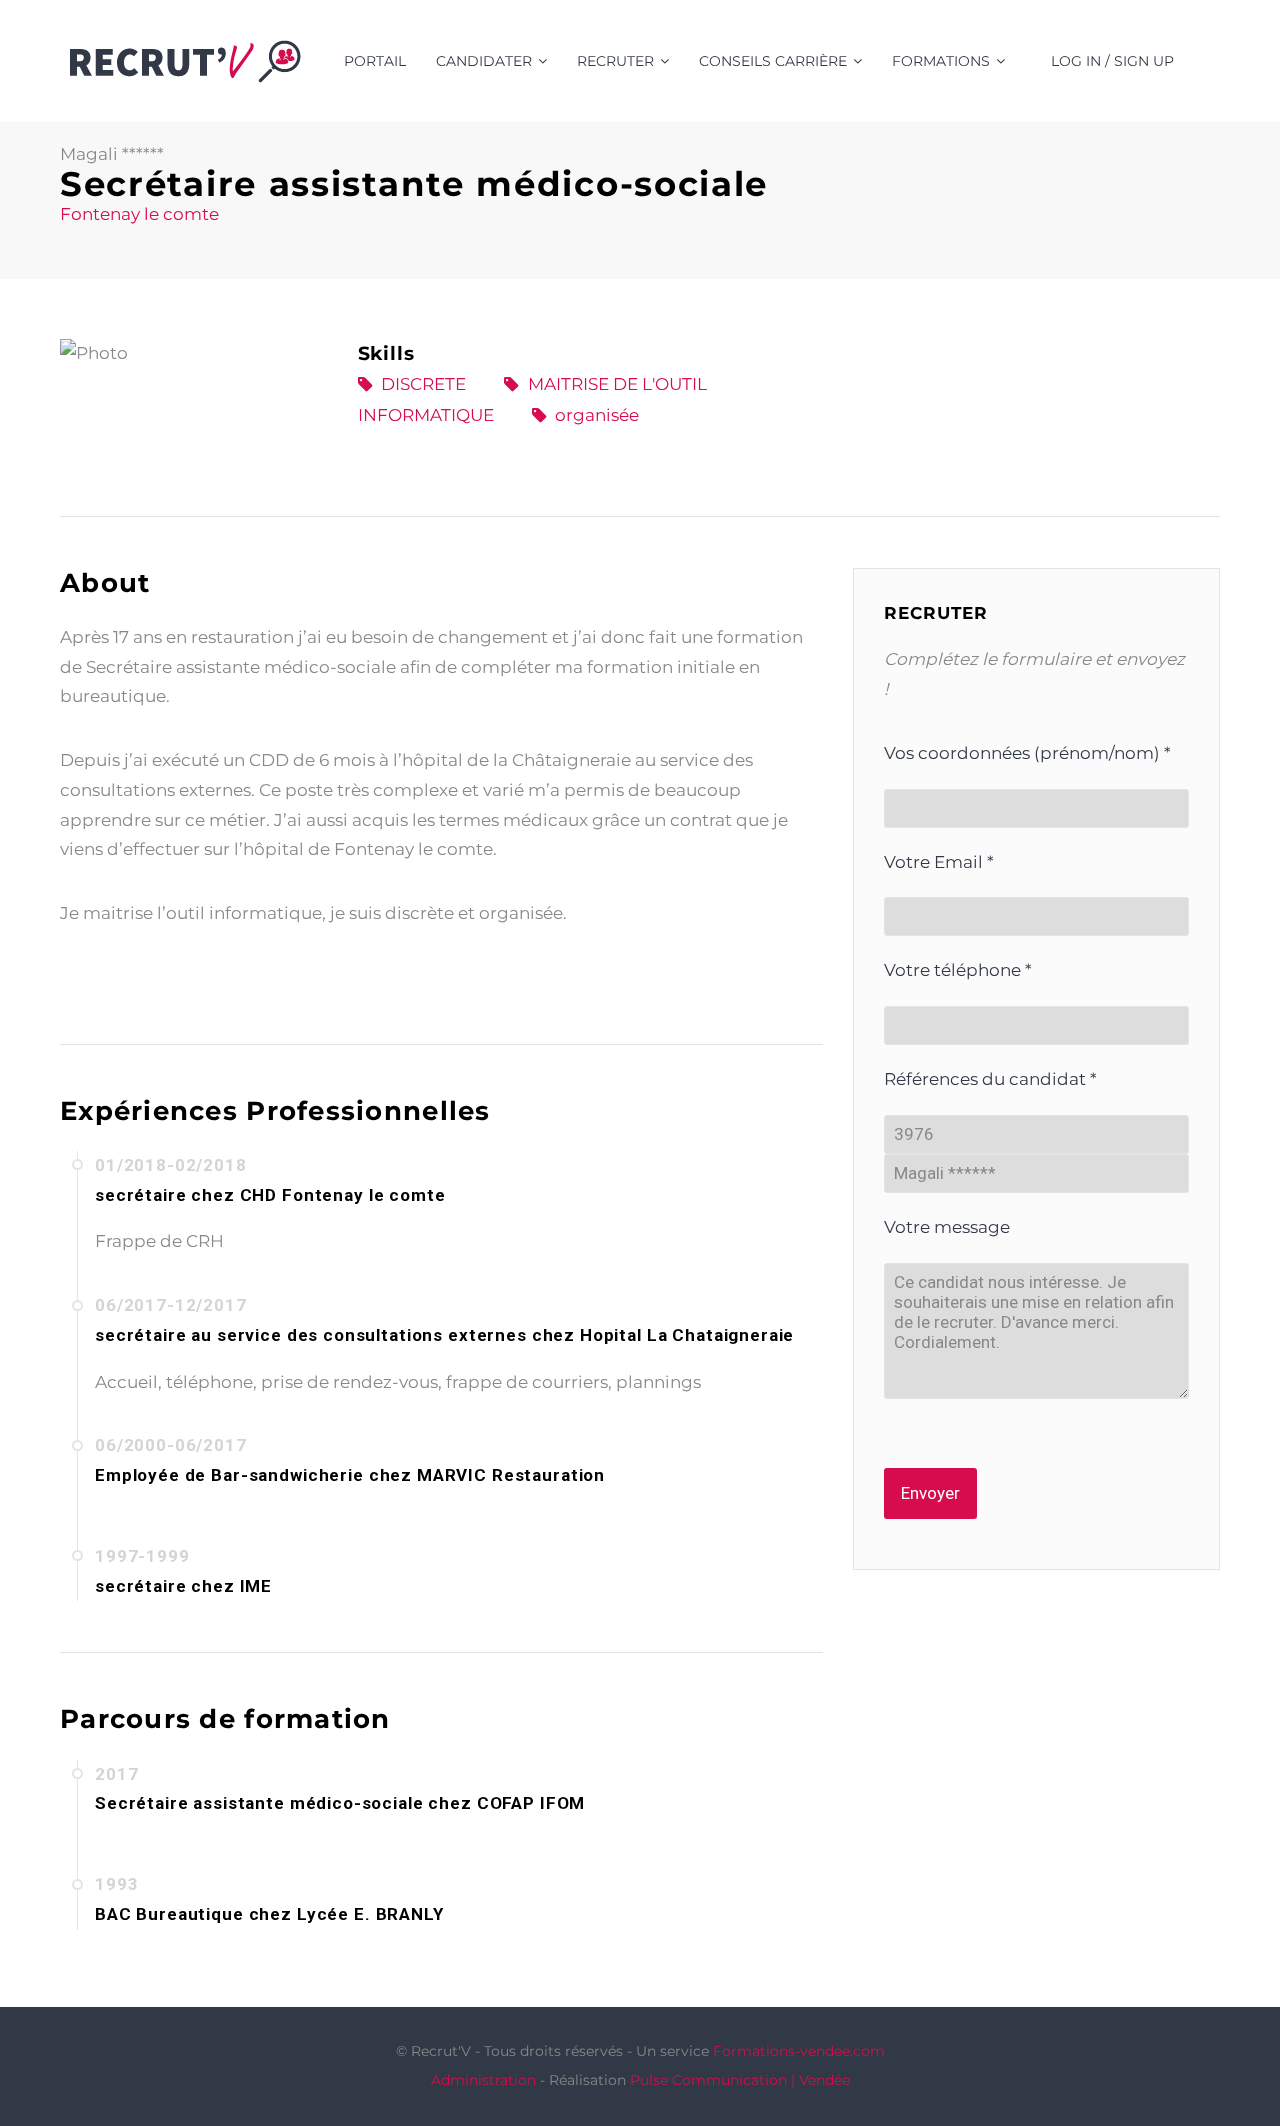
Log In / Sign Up (1112, 61)
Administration (483, 2080)
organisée (597, 415)
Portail (375, 61)
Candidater (484, 61)
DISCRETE (423, 384)
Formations (941, 61)
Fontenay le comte (139, 214)
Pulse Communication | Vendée (740, 2080)
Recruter (615, 61)
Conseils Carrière (773, 61)
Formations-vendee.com (799, 2051)
